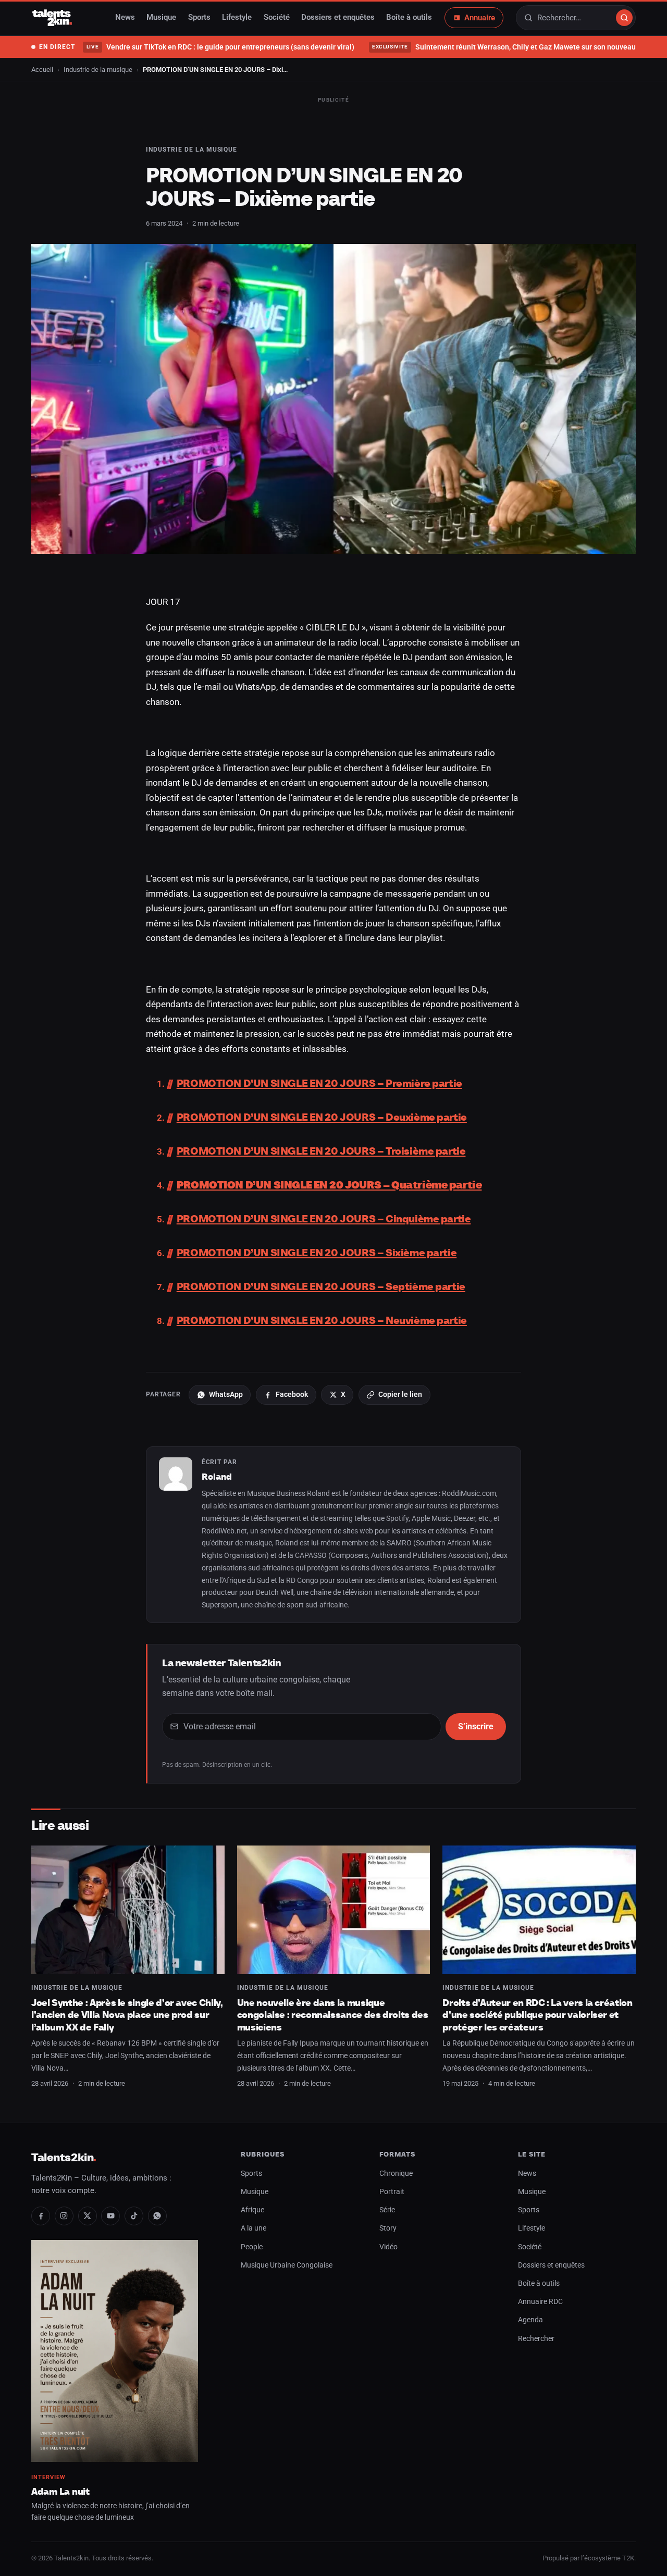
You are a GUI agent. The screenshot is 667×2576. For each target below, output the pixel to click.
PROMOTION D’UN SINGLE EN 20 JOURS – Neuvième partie (322, 1320)
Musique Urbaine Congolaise (287, 2265)
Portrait (392, 2192)
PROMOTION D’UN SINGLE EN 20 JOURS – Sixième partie (317, 1253)
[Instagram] (64, 2216)
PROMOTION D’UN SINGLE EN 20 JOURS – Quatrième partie (329, 1185)
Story (388, 2228)
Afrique (252, 2210)
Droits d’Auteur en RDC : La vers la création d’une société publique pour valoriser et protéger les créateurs (537, 2015)
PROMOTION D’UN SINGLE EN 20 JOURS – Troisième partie (321, 1151)
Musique (161, 18)
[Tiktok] (134, 2216)
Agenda (530, 2320)
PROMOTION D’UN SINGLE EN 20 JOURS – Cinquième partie (324, 1219)
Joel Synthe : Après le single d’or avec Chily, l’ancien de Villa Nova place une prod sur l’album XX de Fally (127, 2015)
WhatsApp (226, 1394)
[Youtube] (110, 2216)
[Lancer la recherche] (624, 18)
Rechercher (536, 2339)
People (252, 2247)
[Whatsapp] (157, 2216)
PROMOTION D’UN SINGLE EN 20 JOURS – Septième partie (321, 1286)
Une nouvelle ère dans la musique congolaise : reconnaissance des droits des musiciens (333, 2015)
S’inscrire (476, 1726)
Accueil (42, 70)
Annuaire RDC (540, 2302)
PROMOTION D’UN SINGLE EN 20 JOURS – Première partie (319, 1083)
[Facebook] (41, 2216)
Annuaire (480, 18)
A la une (254, 2228)
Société (277, 18)
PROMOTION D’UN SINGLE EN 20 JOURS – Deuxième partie (322, 1117)
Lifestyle (237, 18)
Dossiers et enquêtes (338, 18)
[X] (88, 2216)
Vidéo (388, 2247)
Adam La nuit (60, 2491)
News (125, 18)
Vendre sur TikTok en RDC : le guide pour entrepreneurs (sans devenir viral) (220, 47)
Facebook (292, 1394)
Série (387, 2210)
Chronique (396, 2173)
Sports (199, 18)
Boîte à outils (409, 18)
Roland (217, 1477)
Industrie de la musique (98, 70)
